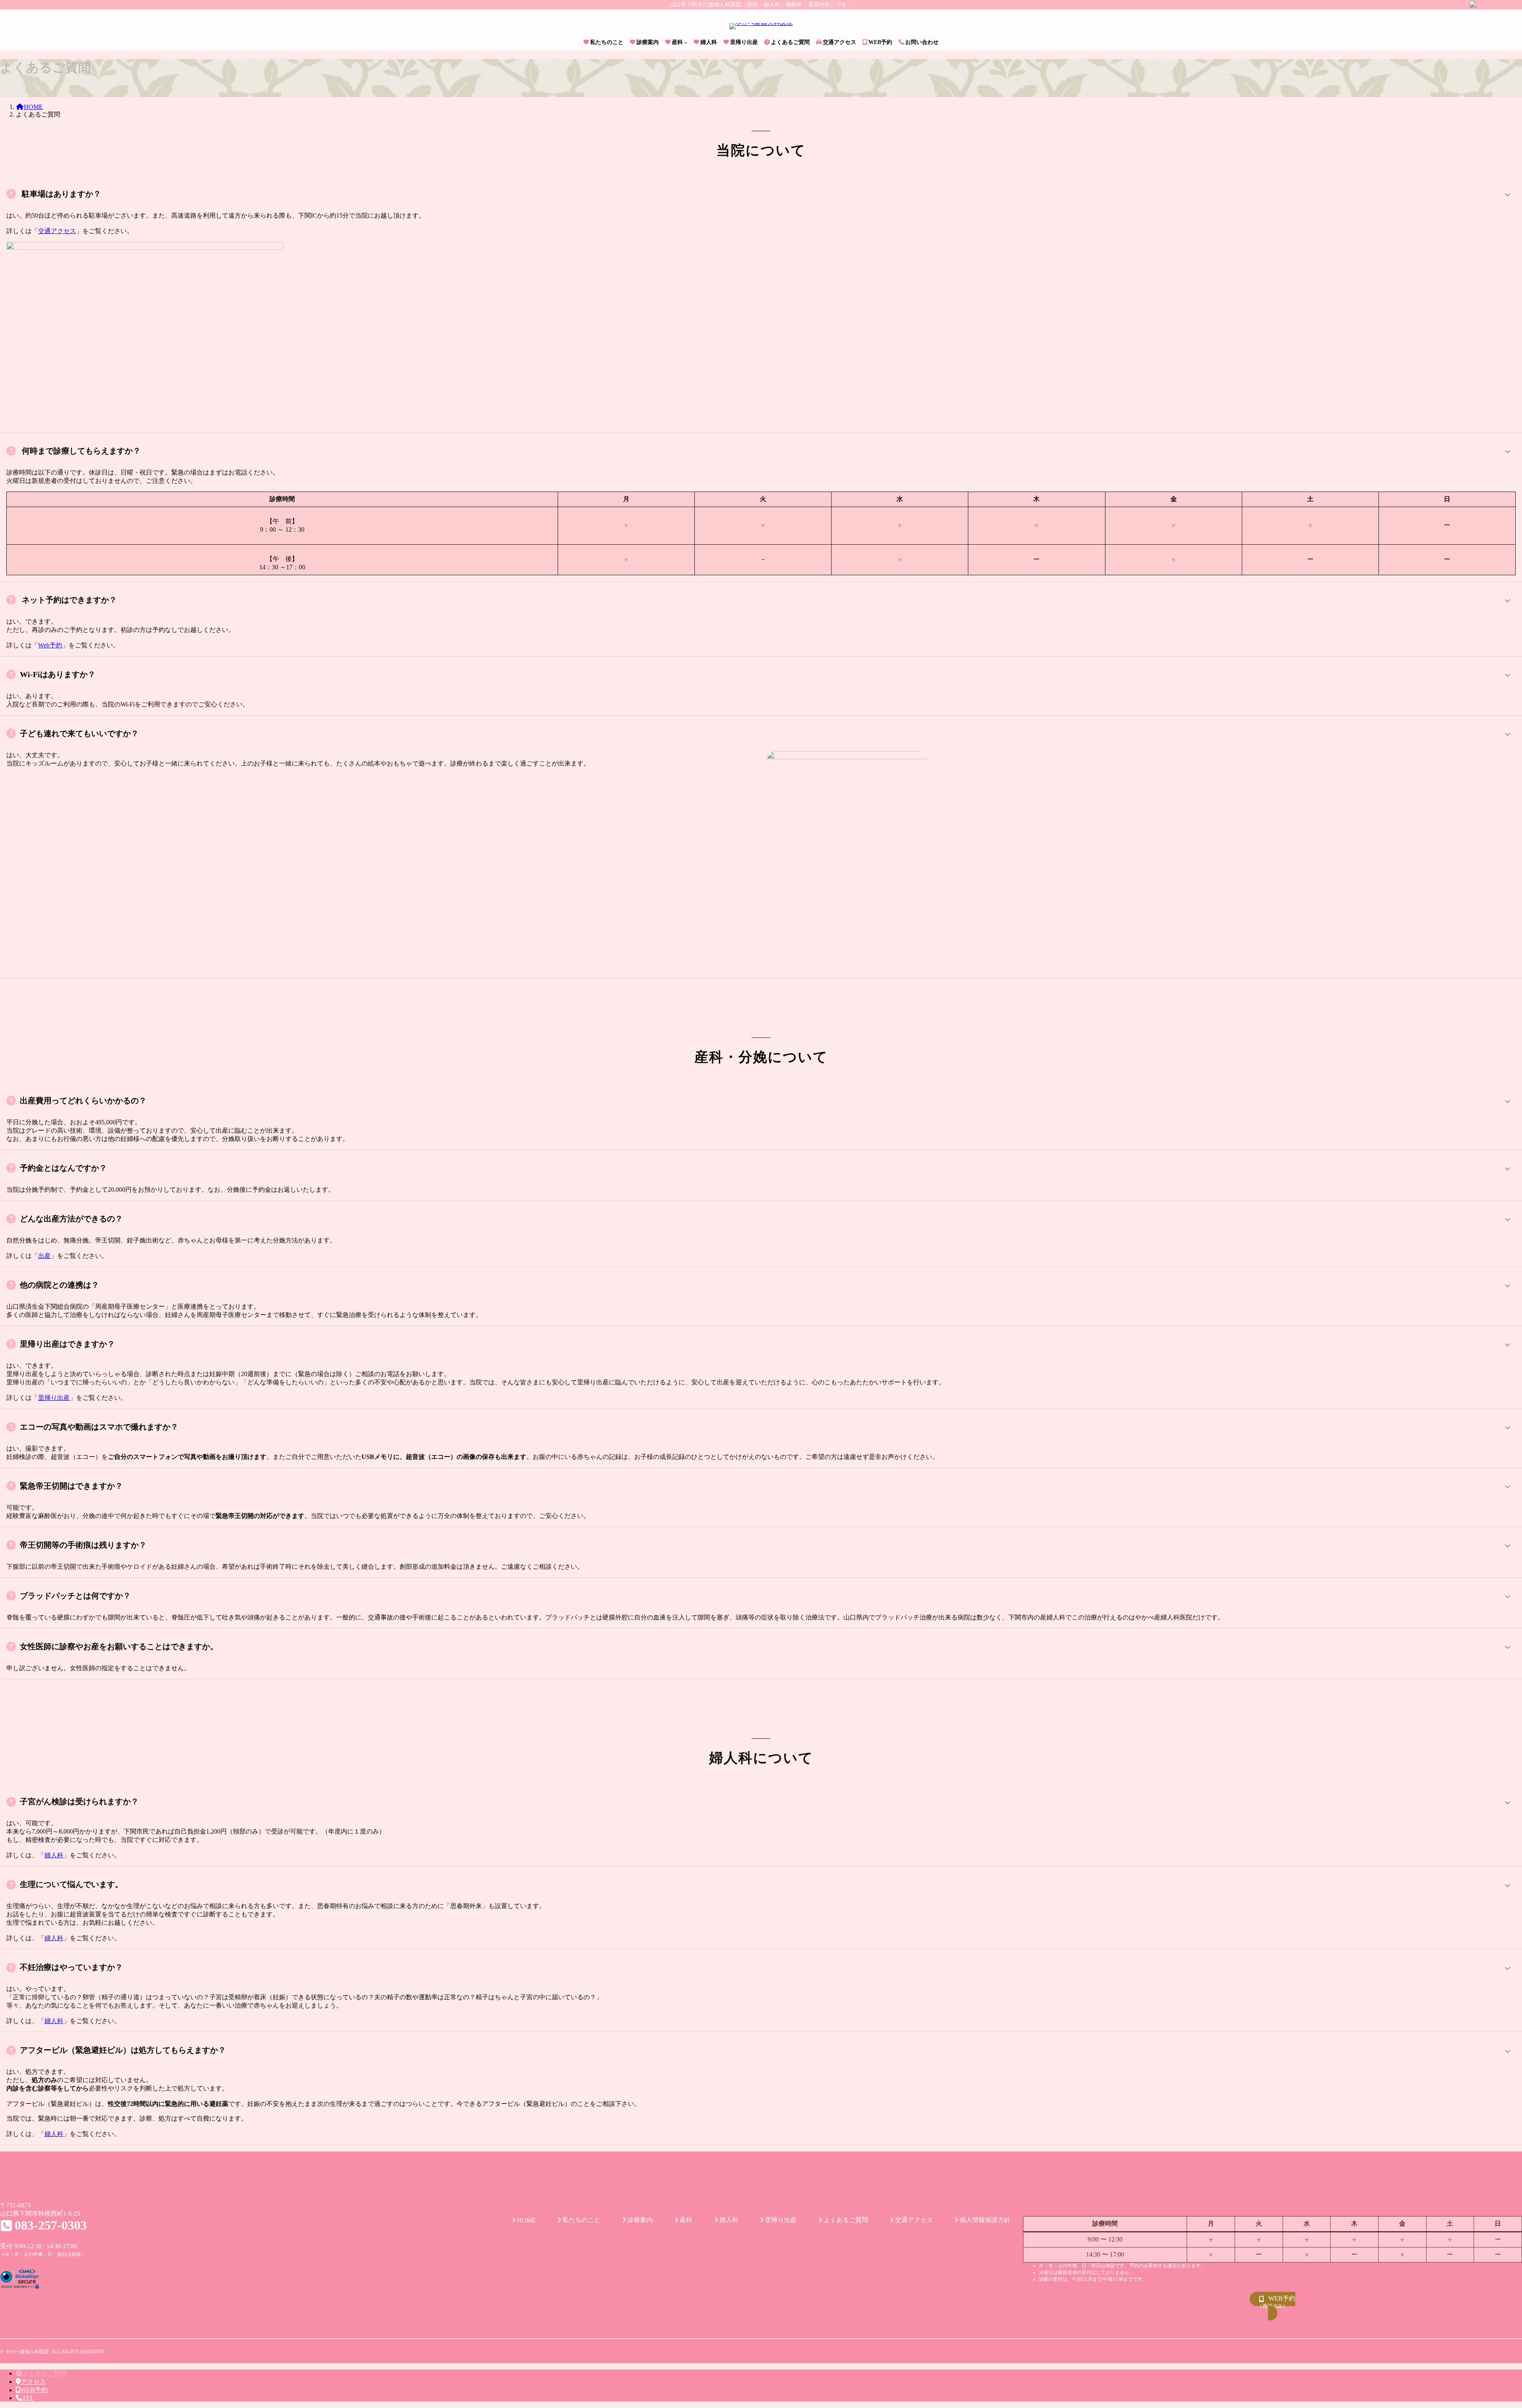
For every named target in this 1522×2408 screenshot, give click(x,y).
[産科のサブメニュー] (686, 42)
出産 (44, 1256)
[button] (1272, 2306)
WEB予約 (34, 2390)
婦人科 (54, 1855)
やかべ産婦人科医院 (27, 2352)
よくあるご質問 (44, 2373)
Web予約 (50, 645)
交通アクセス (57, 231)
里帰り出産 (54, 1398)
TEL (28, 2398)
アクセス (33, 2382)
